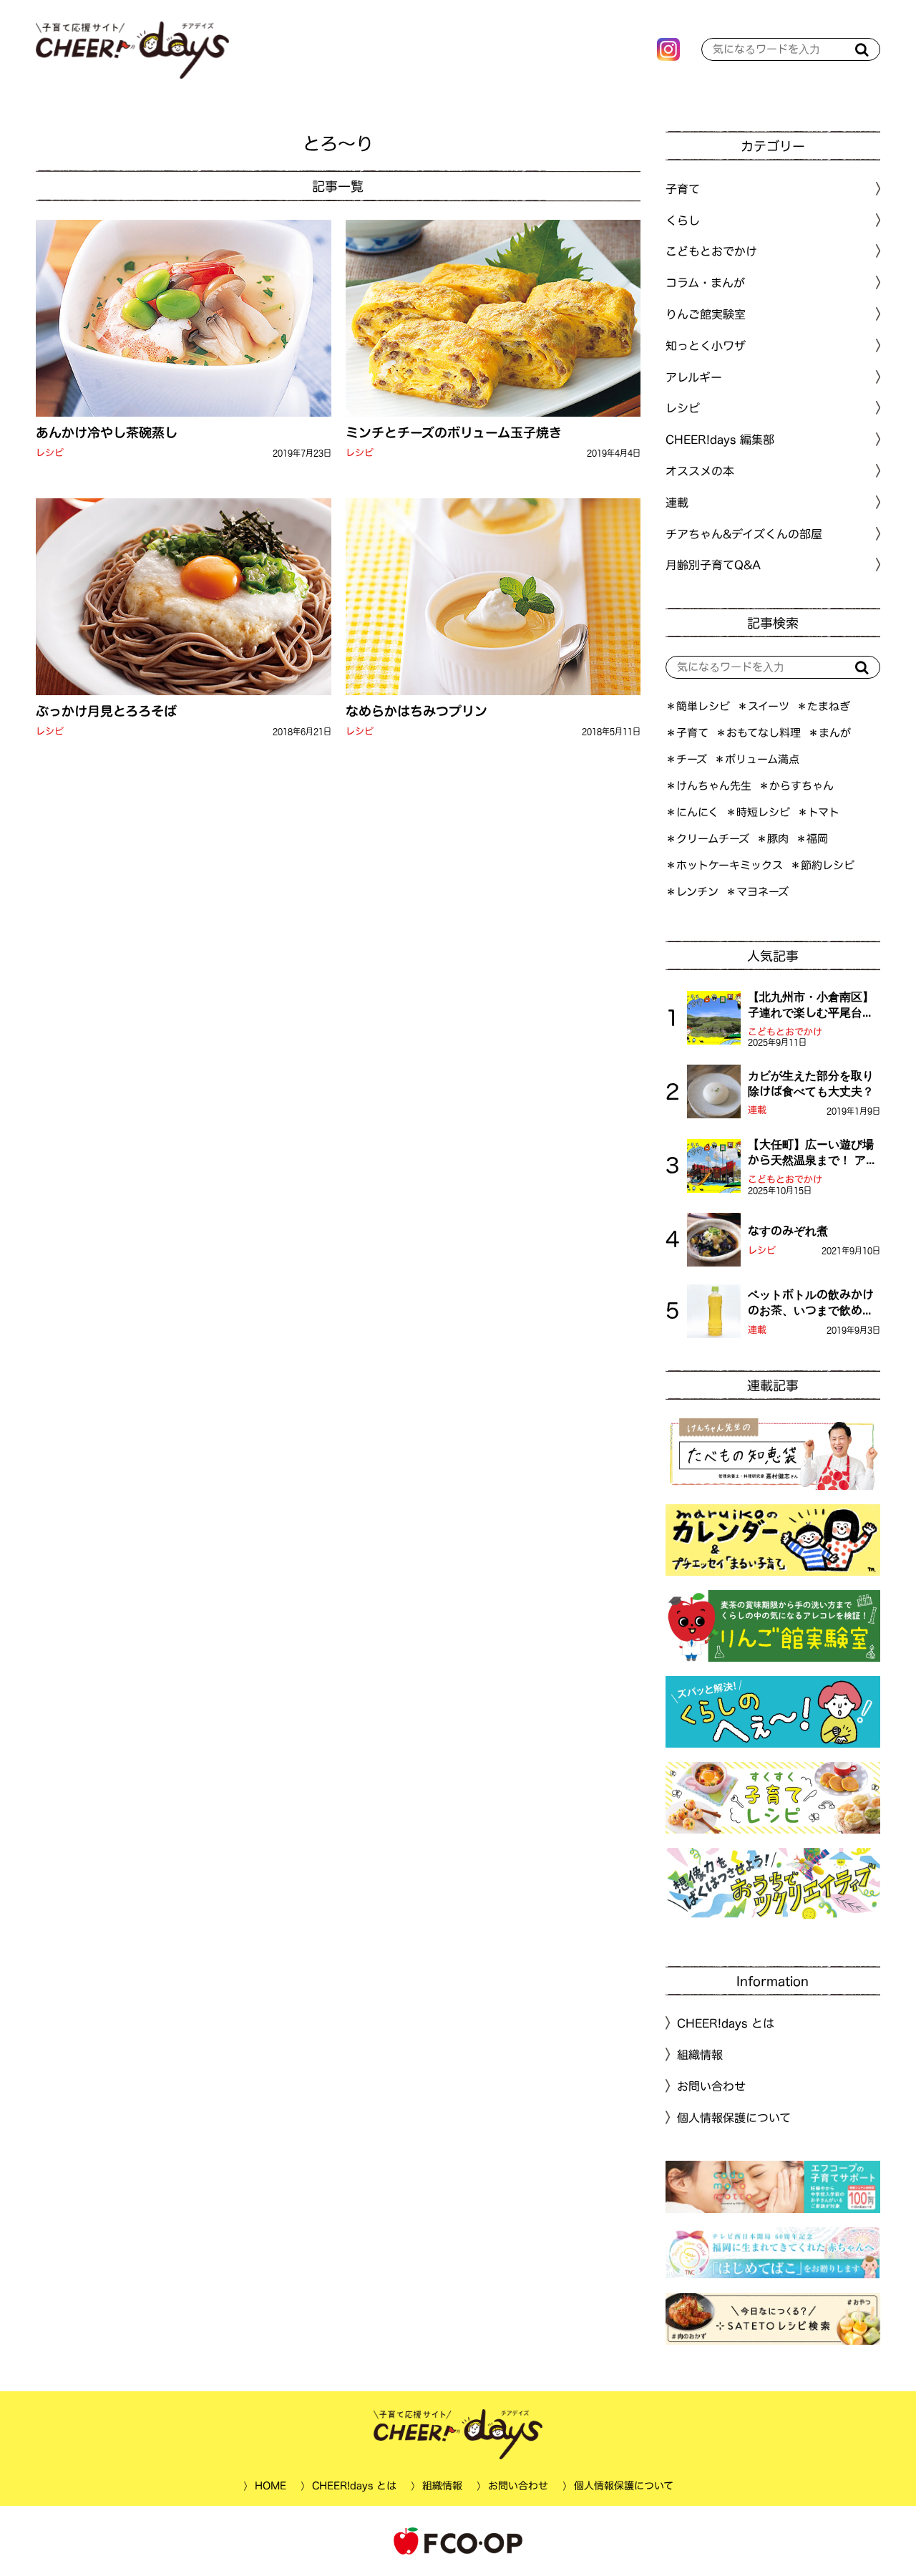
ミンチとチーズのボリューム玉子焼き (453, 432)
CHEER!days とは (726, 2023)
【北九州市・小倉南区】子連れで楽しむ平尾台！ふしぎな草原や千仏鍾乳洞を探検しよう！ (811, 1006)
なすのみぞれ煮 (788, 1231)
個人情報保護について (734, 2118)
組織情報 (700, 2055)
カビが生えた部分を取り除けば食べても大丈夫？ (811, 1083)
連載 (677, 503)
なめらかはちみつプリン (416, 711)
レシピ (50, 453)
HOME (270, 2486)
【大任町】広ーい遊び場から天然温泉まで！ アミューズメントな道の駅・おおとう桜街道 (813, 1153)
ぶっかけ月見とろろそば (106, 711)
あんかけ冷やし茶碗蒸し (107, 432)
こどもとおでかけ (785, 1032)
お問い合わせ (711, 2086)
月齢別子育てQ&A (713, 565)
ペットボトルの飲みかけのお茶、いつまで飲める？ (811, 1304)
